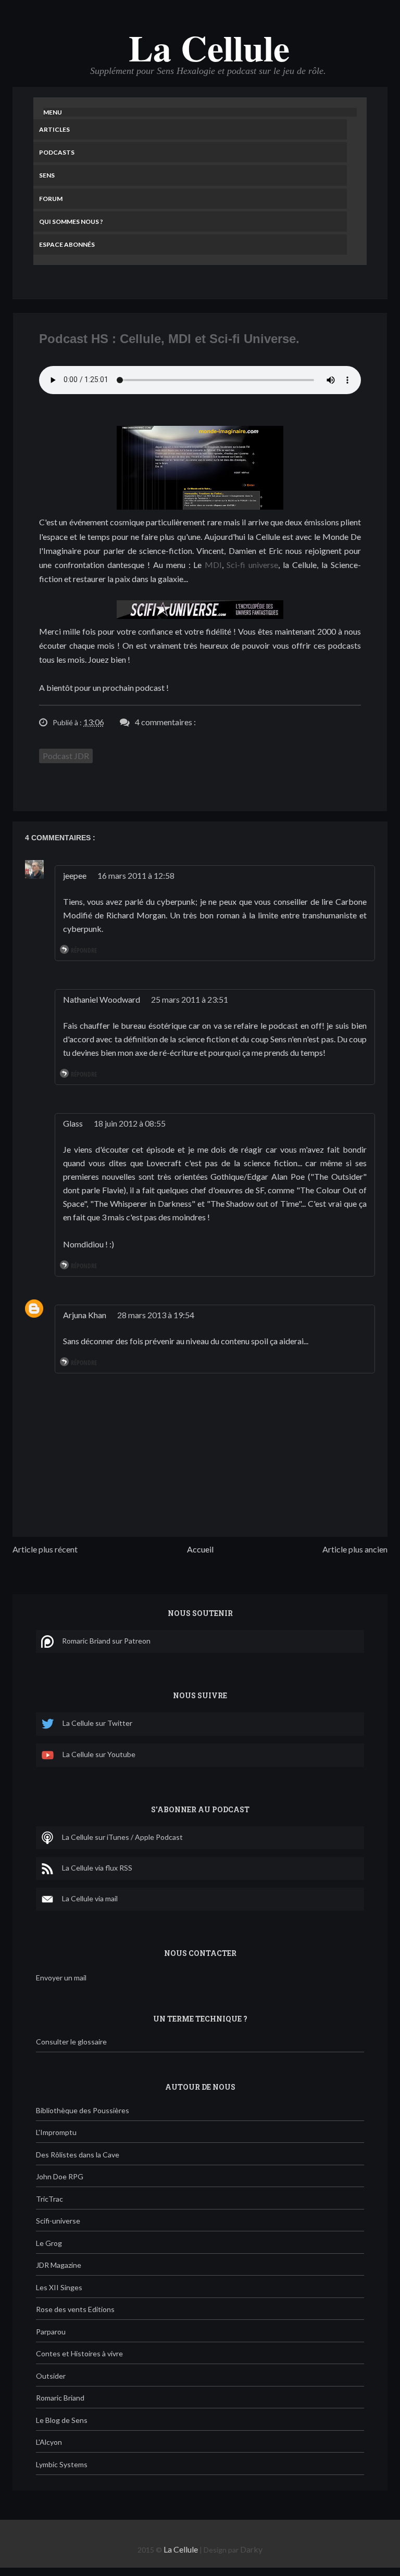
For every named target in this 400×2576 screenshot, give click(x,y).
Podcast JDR (66, 756)
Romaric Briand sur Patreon (106, 1640)
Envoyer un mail (61, 1978)
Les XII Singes (59, 2287)
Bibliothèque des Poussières (83, 2110)
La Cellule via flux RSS (97, 1867)
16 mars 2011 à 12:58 (136, 875)
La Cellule (209, 47)
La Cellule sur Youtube (99, 1754)
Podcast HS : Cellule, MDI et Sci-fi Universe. (169, 339)
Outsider (51, 2376)
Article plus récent (45, 1549)
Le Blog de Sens (62, 2420)
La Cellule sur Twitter (97, 1723)
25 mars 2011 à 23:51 (190, 999)
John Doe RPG (60, 2176)
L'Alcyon (49, 2442)
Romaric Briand (60, 2398)
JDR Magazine (59, 2265)
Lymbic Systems (62, 2464)
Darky (251, 2549)
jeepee (75, 875)
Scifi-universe (58, 2221)
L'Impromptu (56, 2132)
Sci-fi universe (252, 565)
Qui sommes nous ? (71, 222)
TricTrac (49, 2199)
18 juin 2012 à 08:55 (130, 1123)
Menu (53, 112)
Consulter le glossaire (71, 2042)
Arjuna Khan (85, 1315)
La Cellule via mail (90, 1898)
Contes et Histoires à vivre (79, 2353)
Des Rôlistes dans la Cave (78, 2155)
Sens (47, 175)
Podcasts (57, 152)
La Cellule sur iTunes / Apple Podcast (122, 1836)
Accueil (200, 1549)
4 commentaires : (165, 722)
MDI (213, 565)
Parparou (51, 2332)
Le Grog (49, 2243)
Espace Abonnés (67, 244)
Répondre (84, 950)
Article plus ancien (355, 1549)
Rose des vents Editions (75, 2309)
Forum (51, 199)
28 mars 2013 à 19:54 (156, 1315)
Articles (54, 129)
